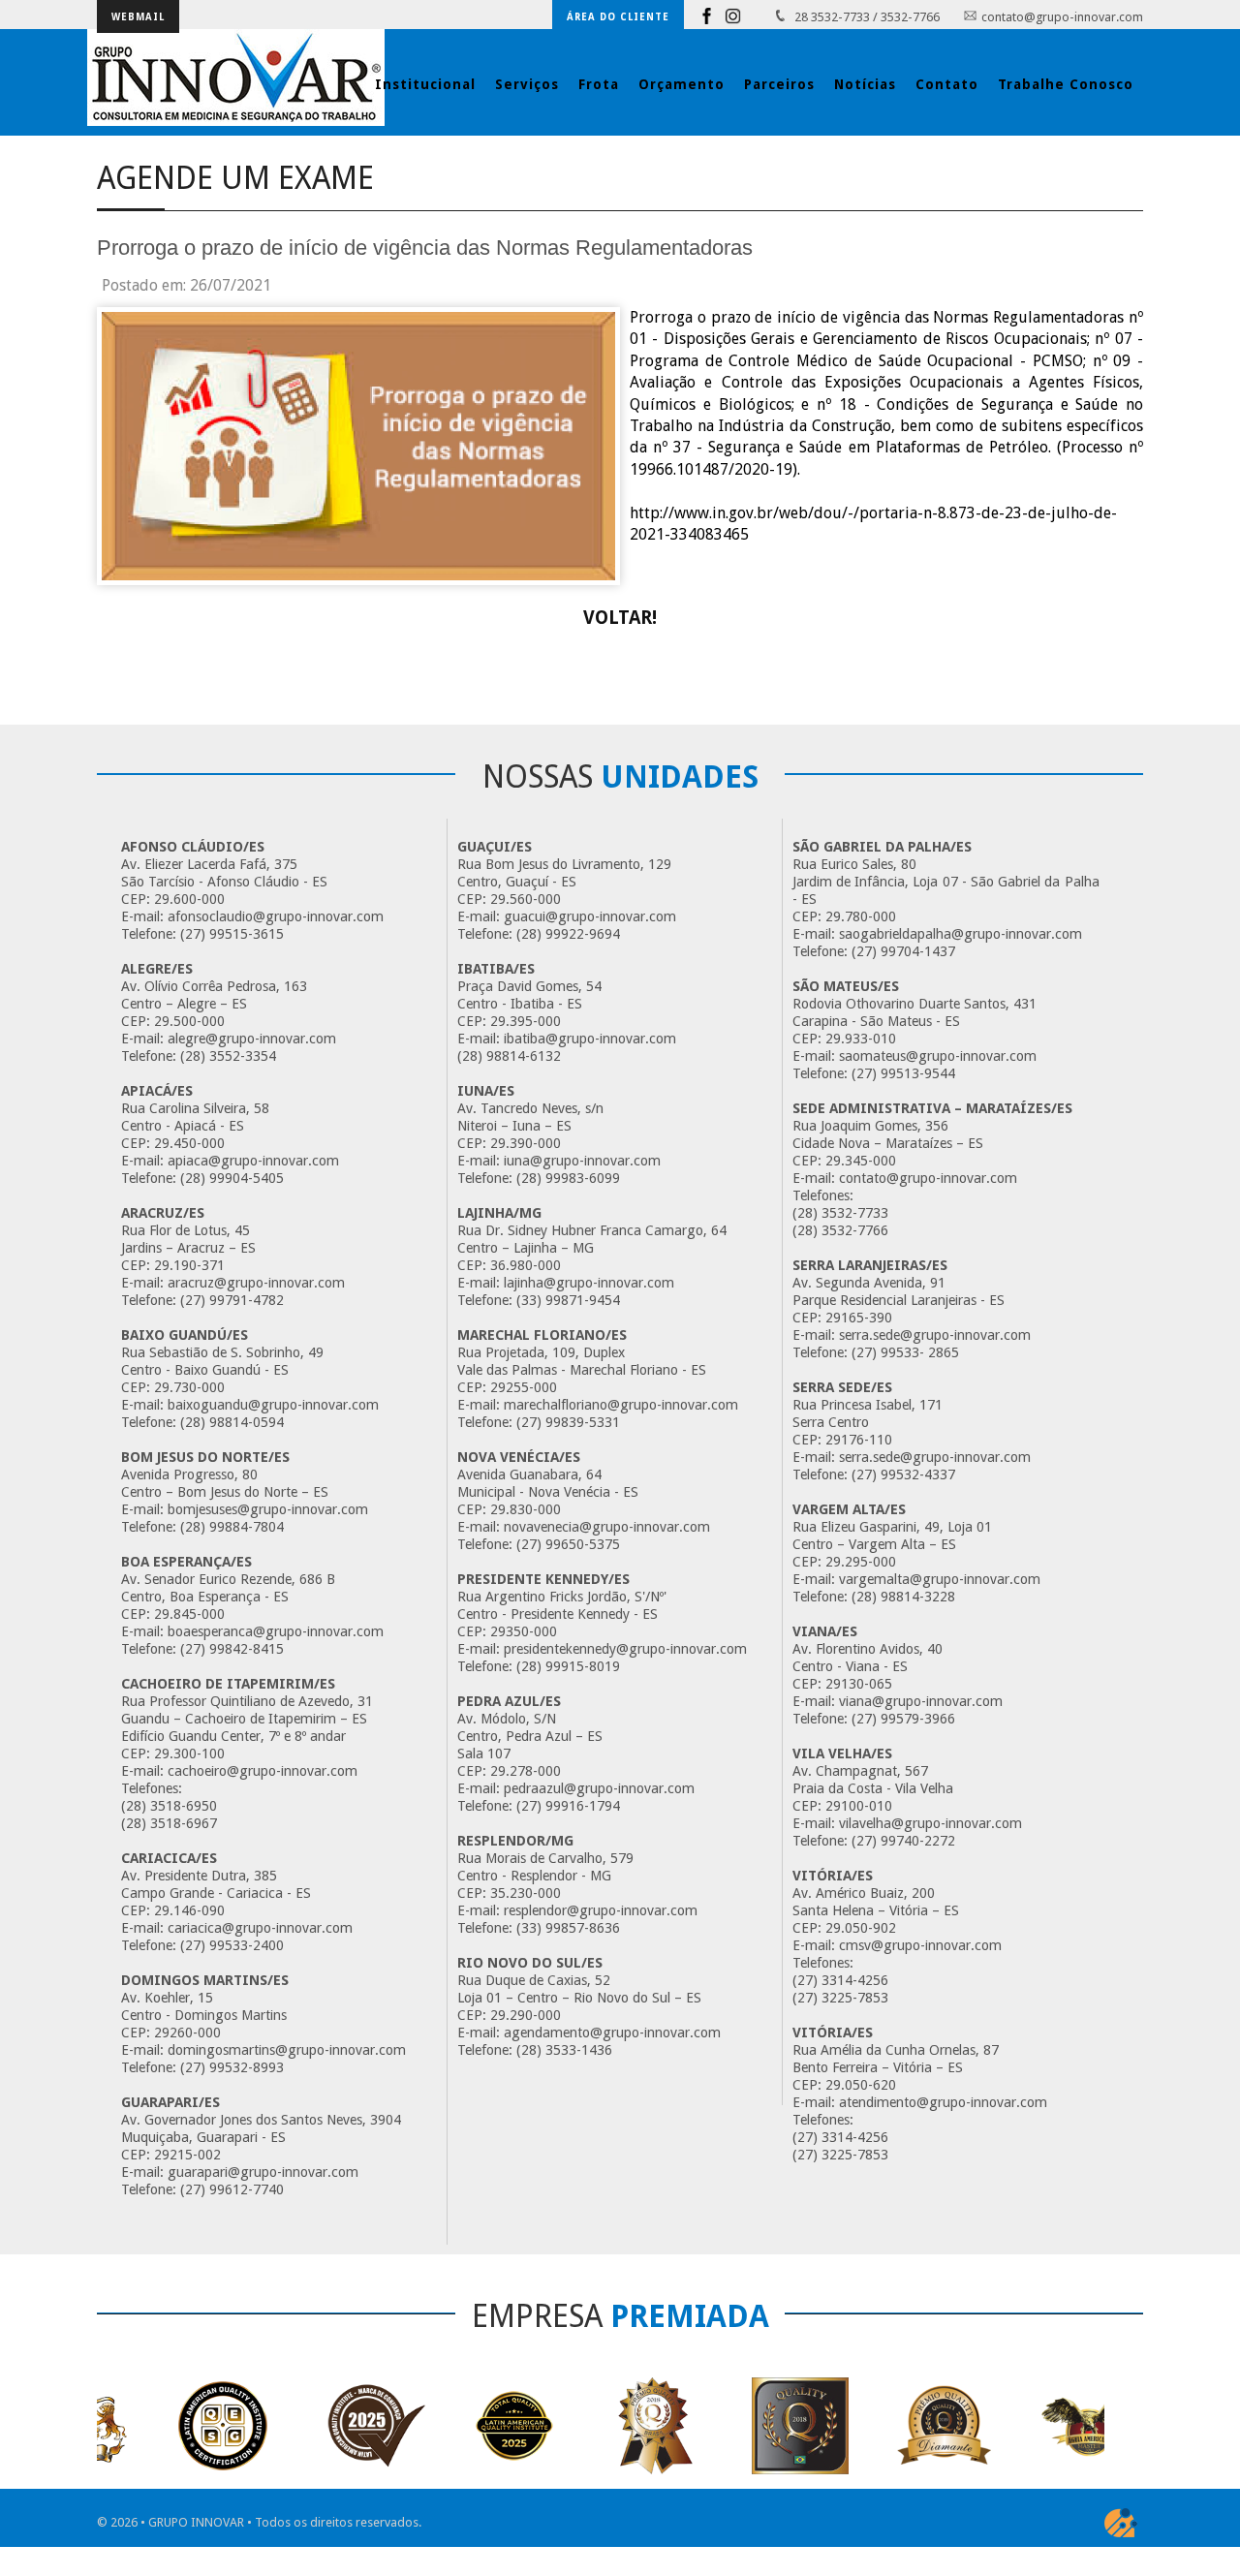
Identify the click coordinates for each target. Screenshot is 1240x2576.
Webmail (138, 17)
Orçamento (682, 84)
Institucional (425, 84)
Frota (599, 84)
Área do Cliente (618, 17)
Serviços (527, 84)
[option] (165, 2426)
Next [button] (115, 2482)
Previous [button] (124, 2371)
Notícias (865, 84)
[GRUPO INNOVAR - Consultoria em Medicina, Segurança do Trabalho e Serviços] (236, 78)
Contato (947, 84)
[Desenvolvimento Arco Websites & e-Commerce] (1121, 2523)
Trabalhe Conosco (1066, 84)
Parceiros (779, 84)
